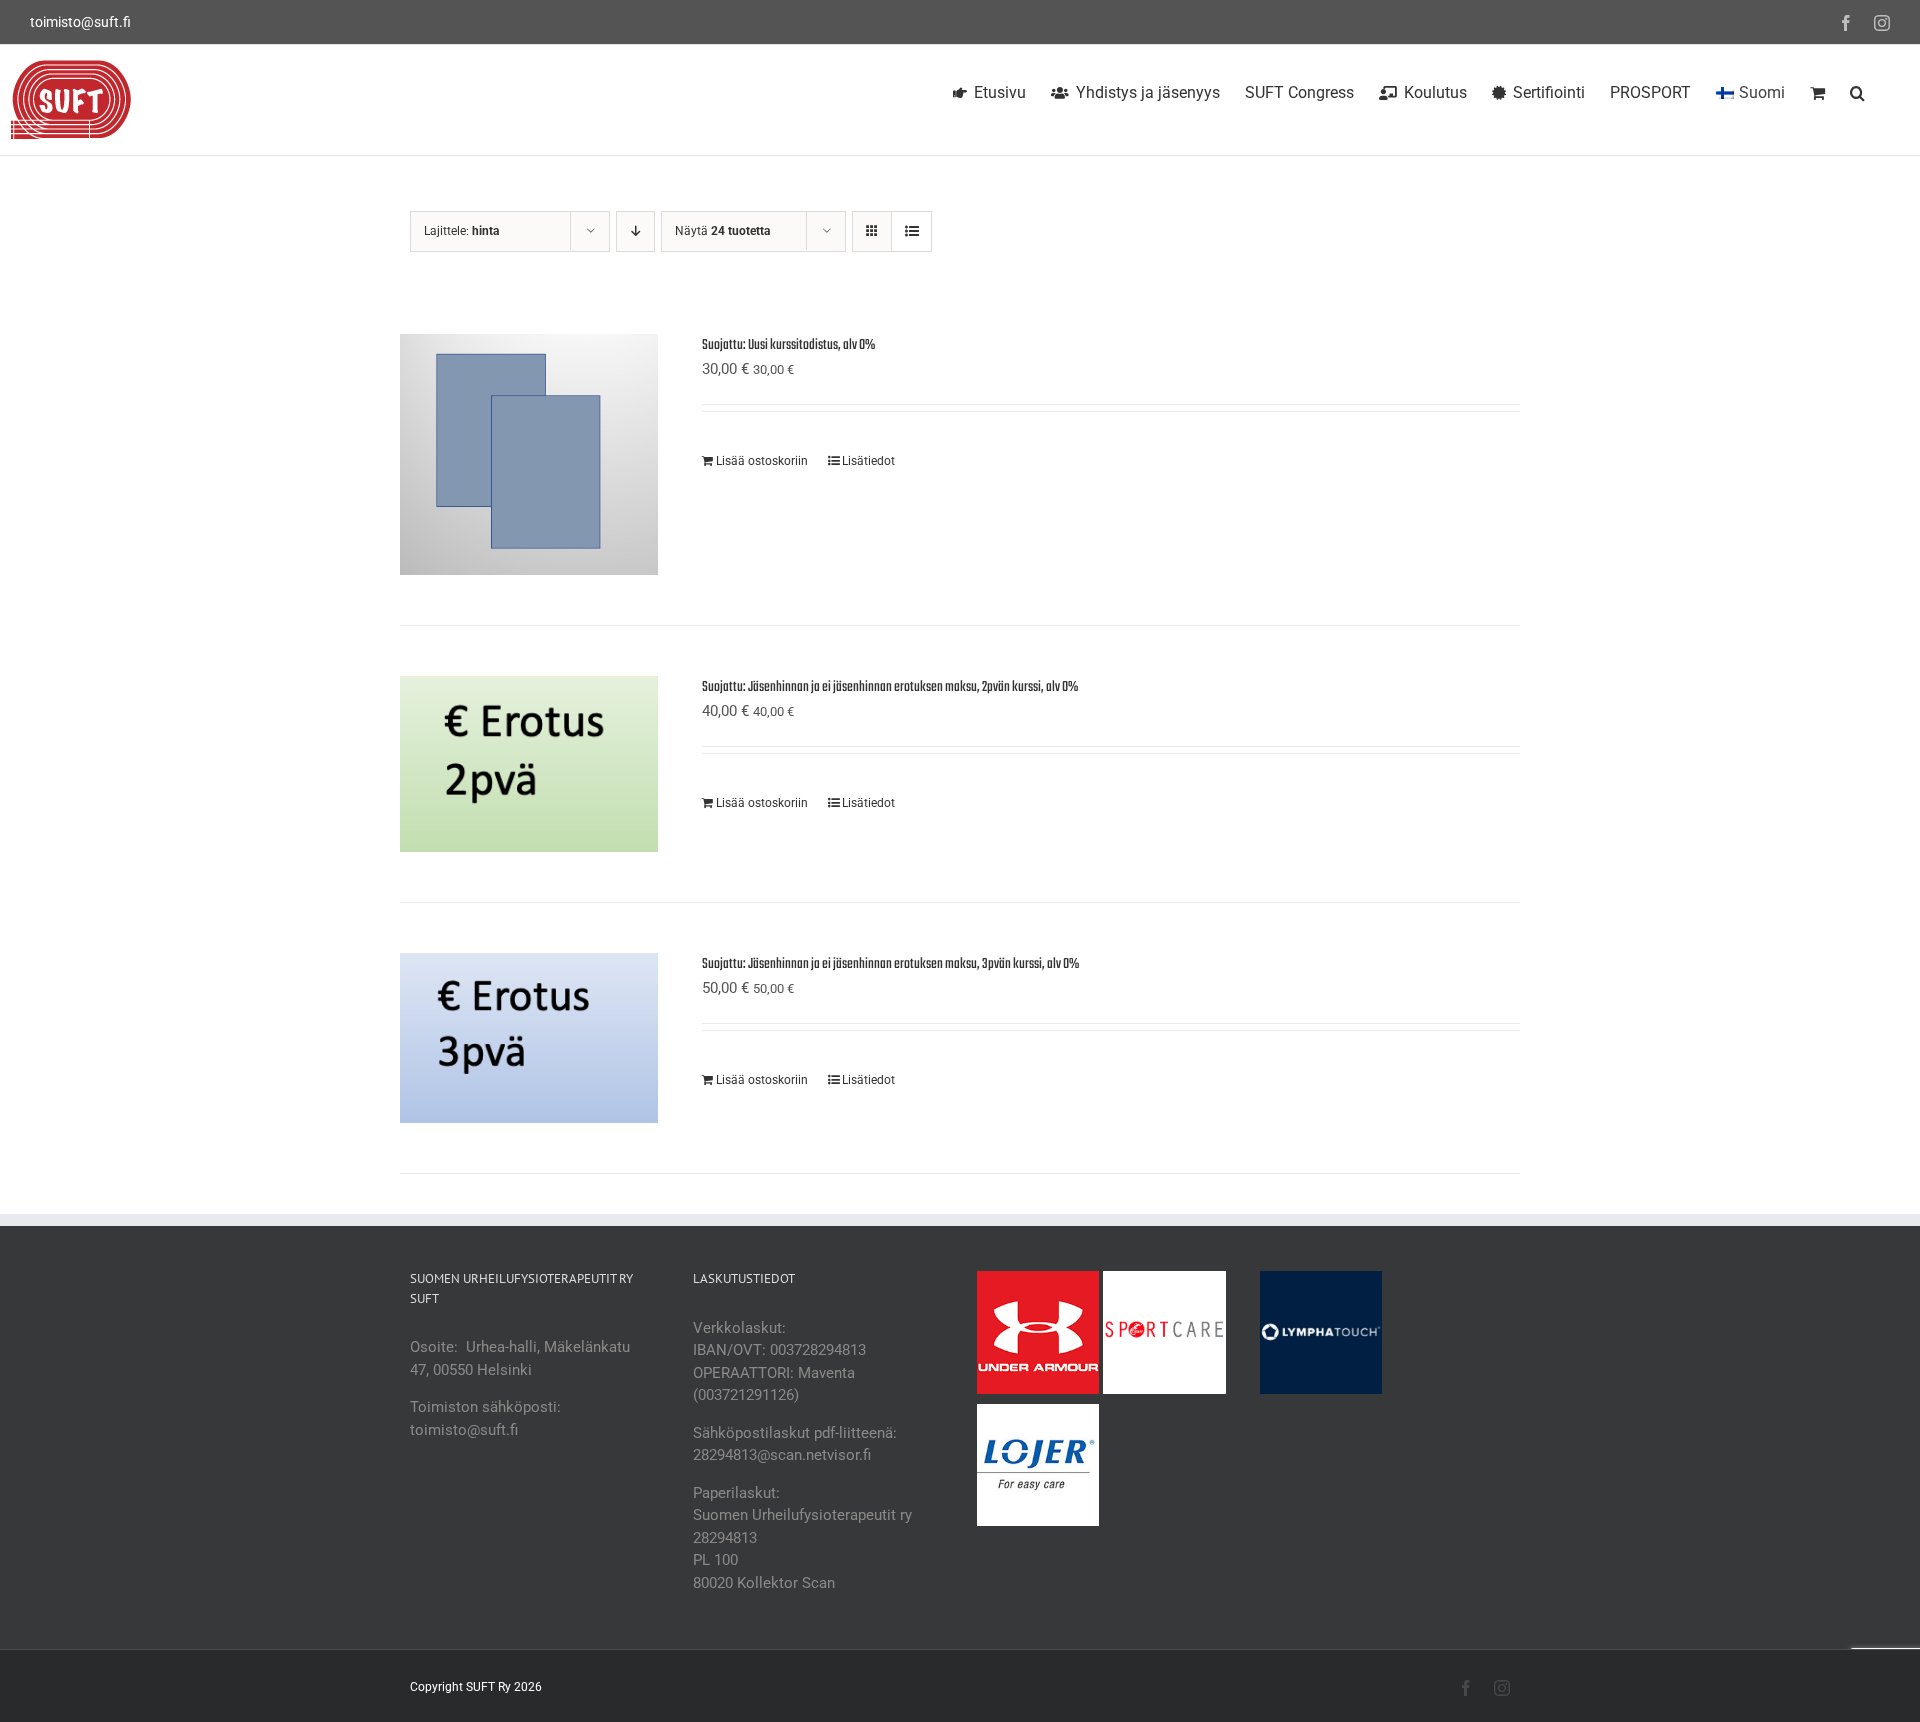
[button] (1857, 90)
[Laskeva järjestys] (635, 231)
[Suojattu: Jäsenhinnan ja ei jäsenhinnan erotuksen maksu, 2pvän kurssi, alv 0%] (529, 764)
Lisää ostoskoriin (762, 461)
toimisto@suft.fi (80, 22)
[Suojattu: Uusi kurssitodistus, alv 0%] (529, 454)
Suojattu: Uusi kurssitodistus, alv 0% (788, 345)
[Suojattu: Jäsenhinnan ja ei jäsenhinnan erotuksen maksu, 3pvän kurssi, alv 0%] (529, 1038)
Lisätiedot (868, 461)
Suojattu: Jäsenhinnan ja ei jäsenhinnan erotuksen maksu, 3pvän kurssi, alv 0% (890, 964)
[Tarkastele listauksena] (911, 231)
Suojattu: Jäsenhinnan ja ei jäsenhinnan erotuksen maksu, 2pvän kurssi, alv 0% (890, 687)
